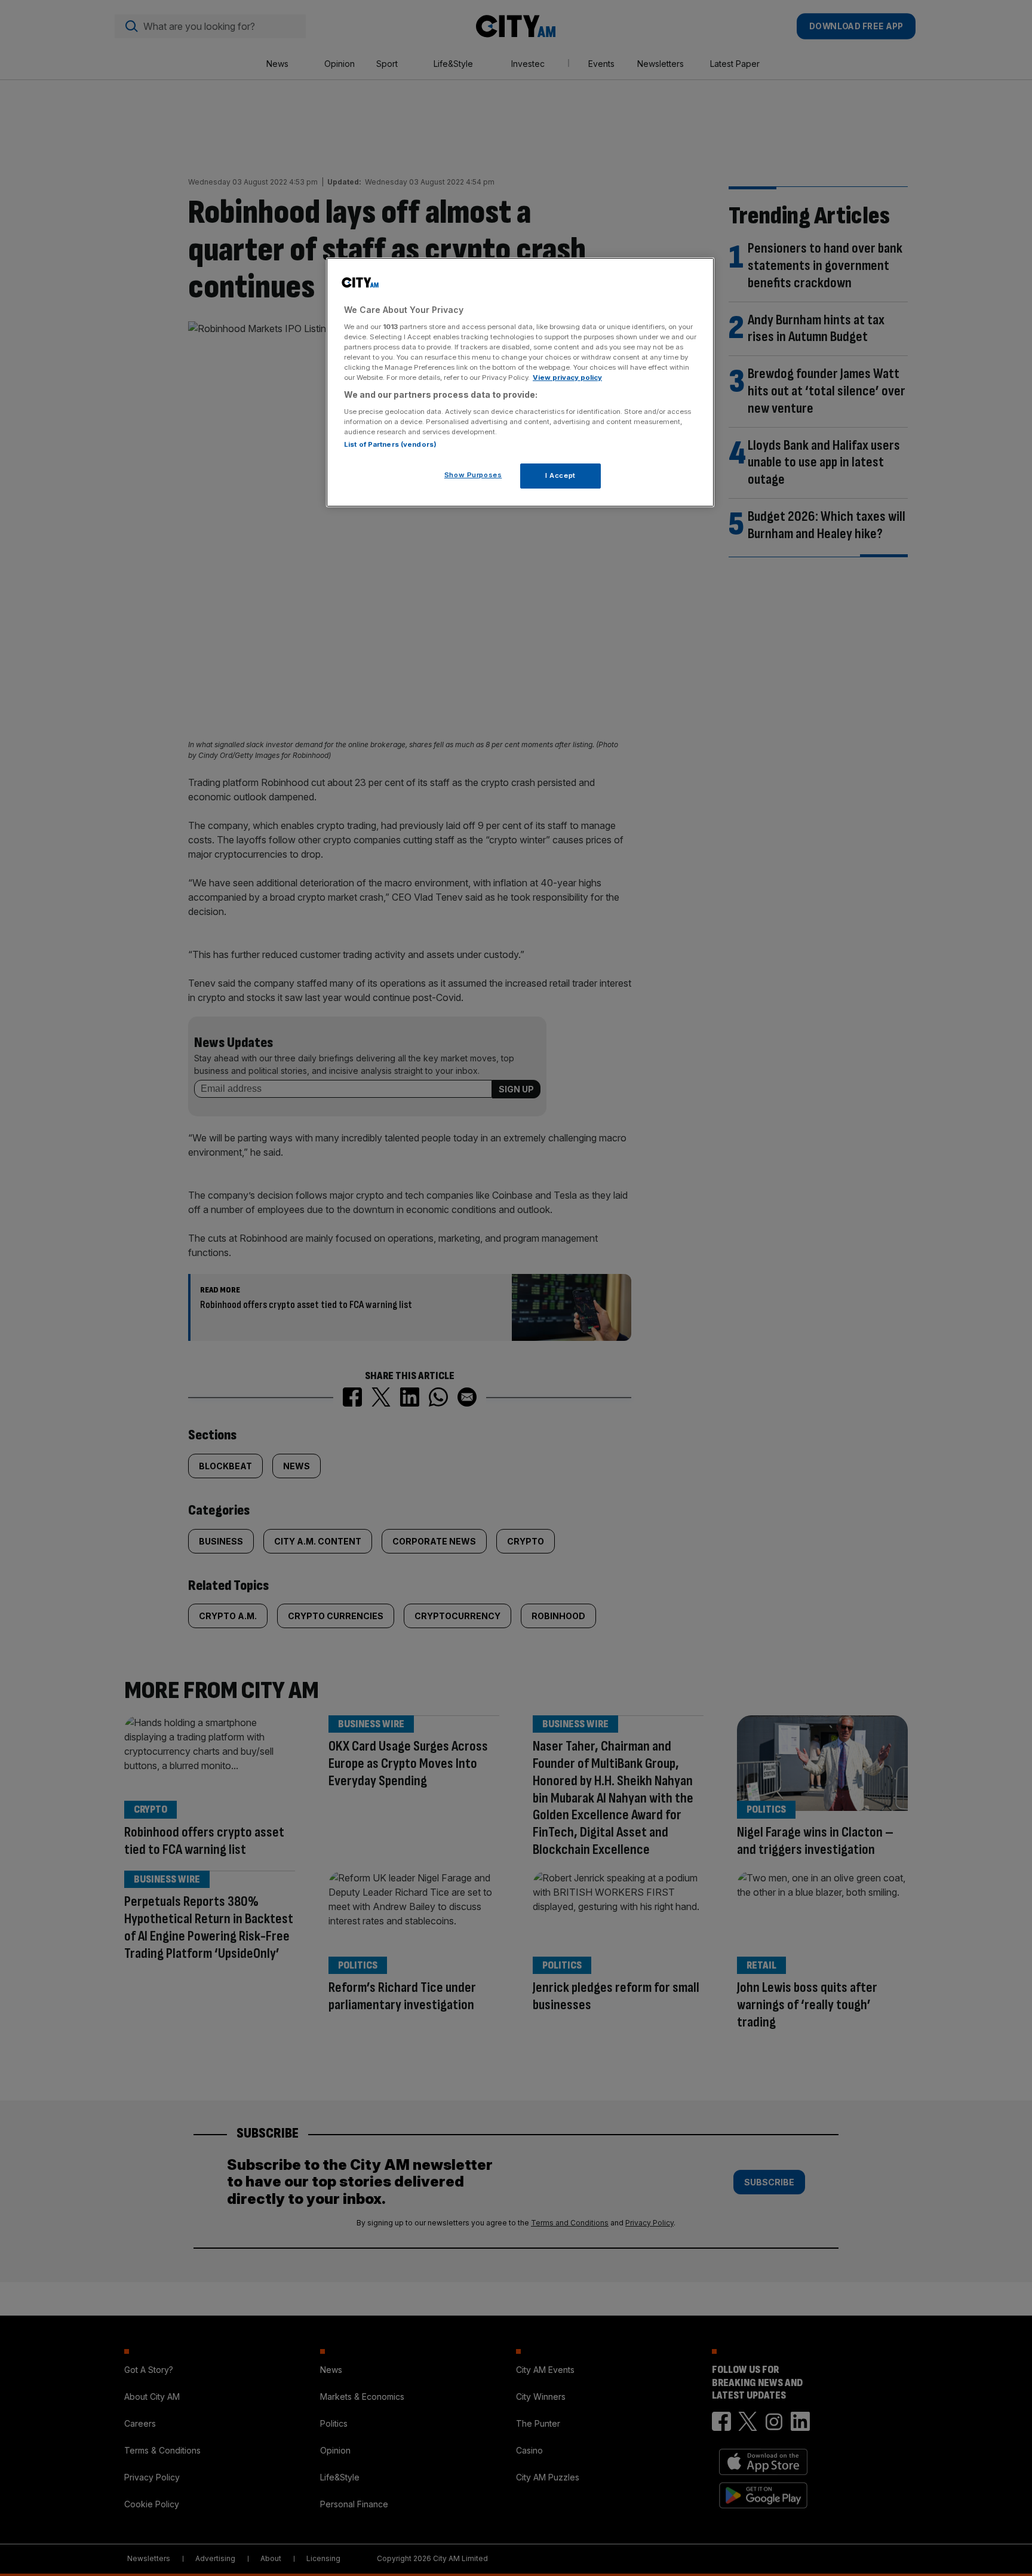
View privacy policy (567, 377)
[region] (520, 382)
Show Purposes (473, 475)
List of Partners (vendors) (390, 444)
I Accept (560, 475)
